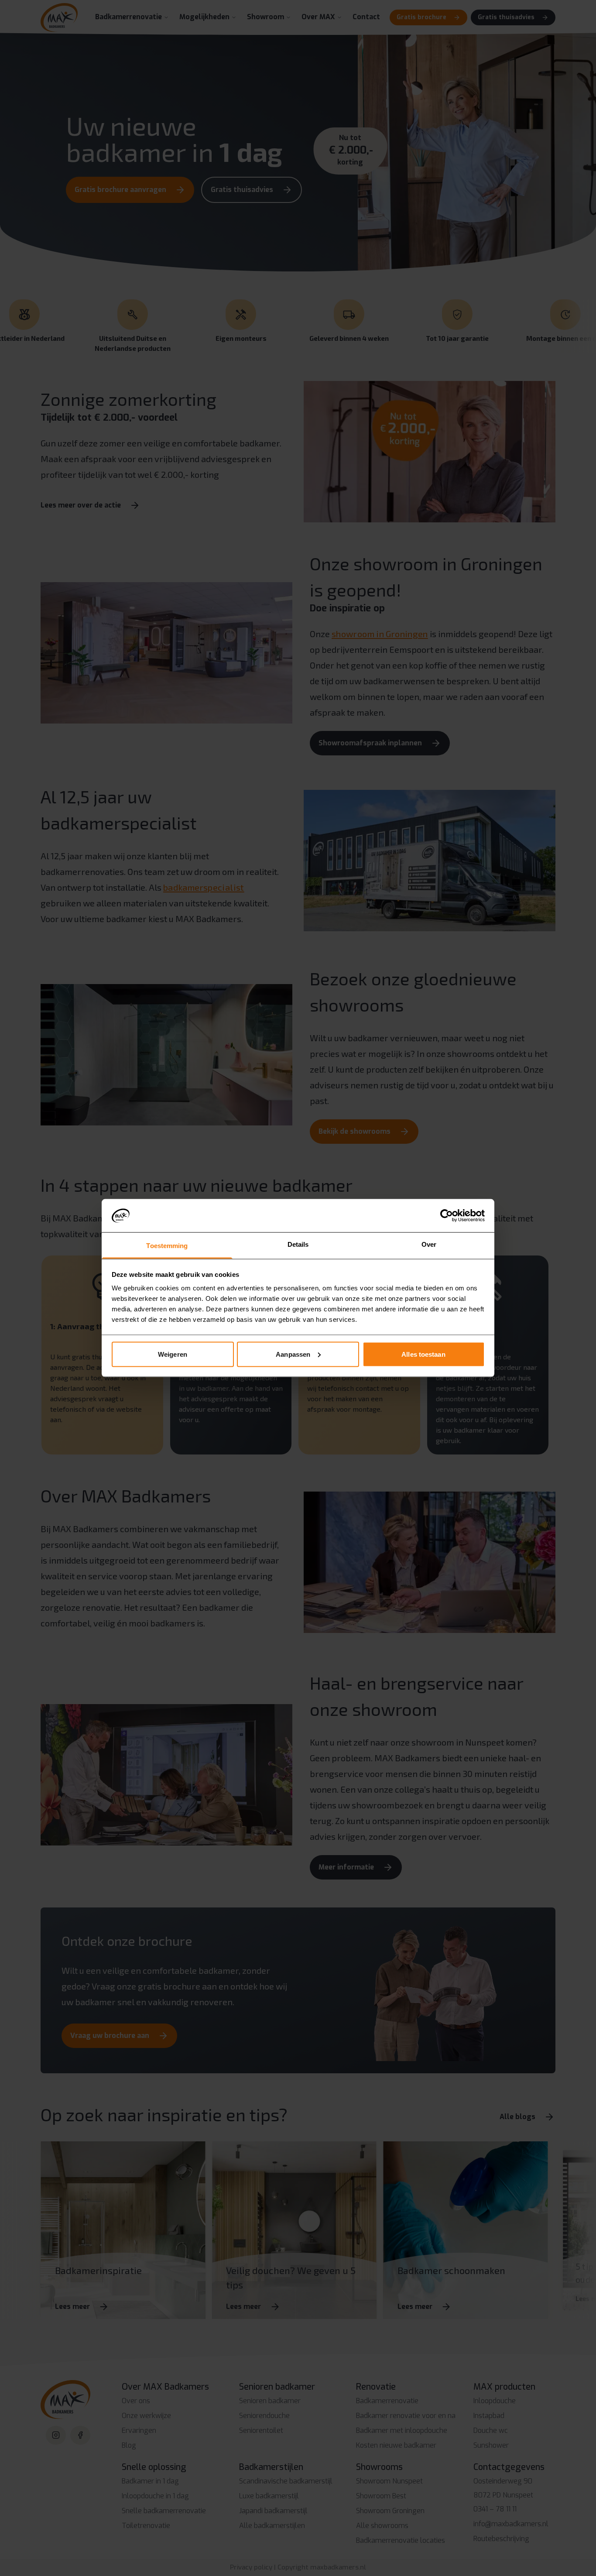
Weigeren (173, 1354)
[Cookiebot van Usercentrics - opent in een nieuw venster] (447, 1215)
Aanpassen (293, 1354)
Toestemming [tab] (167, 1246)
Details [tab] (298, 1244)
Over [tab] (429, 1244)
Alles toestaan (423, 1354)
